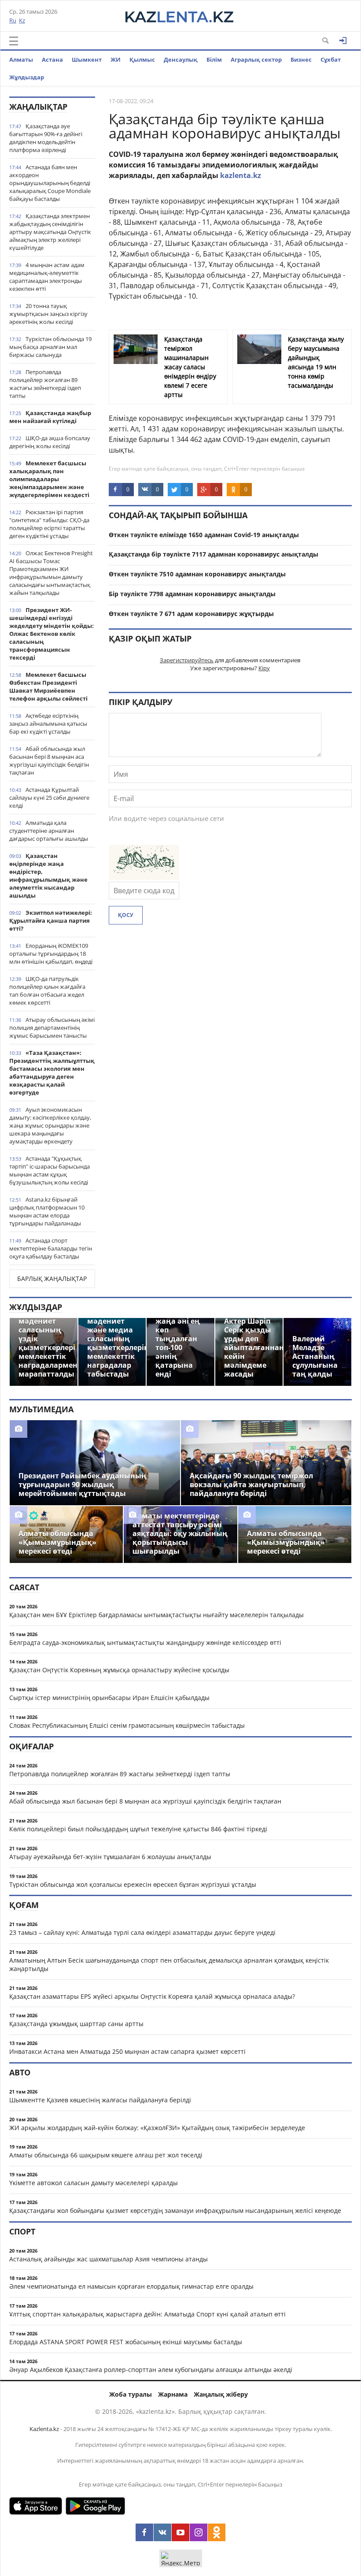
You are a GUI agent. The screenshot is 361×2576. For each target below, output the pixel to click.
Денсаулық (181, 59)
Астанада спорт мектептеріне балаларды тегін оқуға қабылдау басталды (51, 1248)
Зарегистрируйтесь (187, 660)
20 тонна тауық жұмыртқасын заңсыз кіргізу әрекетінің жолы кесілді (48, 314)
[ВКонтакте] (162, 2532)
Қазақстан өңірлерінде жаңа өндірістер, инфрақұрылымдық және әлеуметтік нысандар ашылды (48, 876)
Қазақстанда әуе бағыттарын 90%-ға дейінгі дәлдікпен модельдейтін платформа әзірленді (46, 138)
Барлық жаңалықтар (52, 1279)
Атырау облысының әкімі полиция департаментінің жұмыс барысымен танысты (52, 1028)
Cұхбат (331, 59)
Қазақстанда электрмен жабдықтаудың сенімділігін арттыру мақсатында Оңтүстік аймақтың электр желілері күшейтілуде (50, 232)
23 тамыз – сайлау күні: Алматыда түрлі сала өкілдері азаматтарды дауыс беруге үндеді (142, 1932)
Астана (52, 59)
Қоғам (24, 1905)
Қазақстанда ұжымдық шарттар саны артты (76, 2024)
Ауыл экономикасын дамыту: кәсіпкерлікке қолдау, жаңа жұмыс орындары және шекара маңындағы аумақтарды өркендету (50, 1125)
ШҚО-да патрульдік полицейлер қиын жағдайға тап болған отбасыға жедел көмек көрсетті (47, 991)
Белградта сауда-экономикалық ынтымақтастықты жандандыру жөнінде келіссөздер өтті (145, 1642)
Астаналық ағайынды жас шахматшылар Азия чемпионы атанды (109, 2259)
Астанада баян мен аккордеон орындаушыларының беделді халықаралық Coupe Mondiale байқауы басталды (50, 183)
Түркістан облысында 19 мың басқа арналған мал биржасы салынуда (50, 347)
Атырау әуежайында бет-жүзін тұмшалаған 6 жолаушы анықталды (110, 1857)
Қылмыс (142, 59)
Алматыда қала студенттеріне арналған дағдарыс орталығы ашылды (49, 831)
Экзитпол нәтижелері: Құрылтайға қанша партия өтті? (51, 921)
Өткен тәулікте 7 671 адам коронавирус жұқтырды (191, 614)
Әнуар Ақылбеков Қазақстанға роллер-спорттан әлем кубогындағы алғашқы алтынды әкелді (151, 2370)
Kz (22, 20)
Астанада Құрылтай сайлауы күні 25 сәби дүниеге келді (49, 798)
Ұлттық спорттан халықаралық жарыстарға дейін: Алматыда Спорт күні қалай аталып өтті (147, 2314)
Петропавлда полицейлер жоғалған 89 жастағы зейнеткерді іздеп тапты (45, 384)
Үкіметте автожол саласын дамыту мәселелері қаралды (94, 2183)
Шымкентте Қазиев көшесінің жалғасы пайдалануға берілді (100, 2100)
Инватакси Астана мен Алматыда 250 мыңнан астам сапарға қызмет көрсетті (127, 2051)
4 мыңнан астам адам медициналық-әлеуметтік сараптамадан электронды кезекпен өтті (47, 277)
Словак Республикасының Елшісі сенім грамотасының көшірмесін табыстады (127, 1725)
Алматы (21, 59)
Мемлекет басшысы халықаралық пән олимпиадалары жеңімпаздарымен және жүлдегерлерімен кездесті (49, 479)
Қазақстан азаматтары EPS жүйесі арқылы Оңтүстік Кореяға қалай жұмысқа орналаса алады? (152, 1996)
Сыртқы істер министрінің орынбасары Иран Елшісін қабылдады (109, 1698)
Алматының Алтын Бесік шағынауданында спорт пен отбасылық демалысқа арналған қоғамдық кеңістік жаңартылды (169, 1964)
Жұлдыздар (27, 77)
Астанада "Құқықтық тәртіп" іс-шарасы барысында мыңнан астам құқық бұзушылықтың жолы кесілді (50, 1170)
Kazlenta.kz (44, 2429)
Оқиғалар (31, 1746)
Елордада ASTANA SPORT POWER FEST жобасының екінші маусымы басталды (126, 2342)
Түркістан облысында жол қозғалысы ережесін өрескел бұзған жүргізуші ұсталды (133, 1884)
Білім (214, 59)
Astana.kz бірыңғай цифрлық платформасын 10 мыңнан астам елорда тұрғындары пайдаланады (47, 1211)
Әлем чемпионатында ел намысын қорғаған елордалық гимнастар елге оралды (131, 2286)
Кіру (264, 668)
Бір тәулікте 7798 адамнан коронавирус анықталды (192, 594)
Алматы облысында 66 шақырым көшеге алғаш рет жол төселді (106, 2155)
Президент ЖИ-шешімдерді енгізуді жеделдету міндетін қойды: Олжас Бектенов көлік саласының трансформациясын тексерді (52, 634)
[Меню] (14, 41)
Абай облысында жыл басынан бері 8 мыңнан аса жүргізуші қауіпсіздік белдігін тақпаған (49, 761)
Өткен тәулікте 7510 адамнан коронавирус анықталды (197, 574)
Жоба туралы (131, 2394)
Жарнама (173, 2394)
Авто (20, 2072)
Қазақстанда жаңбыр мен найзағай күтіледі (50, 417)
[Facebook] (144, 2532)
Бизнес (301, 59)
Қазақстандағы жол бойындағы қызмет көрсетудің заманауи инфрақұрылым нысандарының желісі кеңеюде (175, 2210)
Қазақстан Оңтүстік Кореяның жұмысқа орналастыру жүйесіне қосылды (119, 1670)
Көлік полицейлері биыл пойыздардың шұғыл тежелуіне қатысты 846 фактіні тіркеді (138, 1829)
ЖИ (116, 59)
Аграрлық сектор (256, 59)
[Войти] (343, 41)
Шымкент (87, 59)
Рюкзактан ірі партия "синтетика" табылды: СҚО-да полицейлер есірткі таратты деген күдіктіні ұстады (49, 524)
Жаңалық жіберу (221, 2394)
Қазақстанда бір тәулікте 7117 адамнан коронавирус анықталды (214, 554)
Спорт (22, 2231)
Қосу (126, 915)
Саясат (24, 1587)
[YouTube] (180, 2532)
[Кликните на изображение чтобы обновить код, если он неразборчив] (144, 877)
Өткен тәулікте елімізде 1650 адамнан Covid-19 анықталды (204, 535)
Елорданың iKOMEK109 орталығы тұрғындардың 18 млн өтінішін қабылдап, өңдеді (51, 954)
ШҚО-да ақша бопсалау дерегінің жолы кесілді (50, 442)
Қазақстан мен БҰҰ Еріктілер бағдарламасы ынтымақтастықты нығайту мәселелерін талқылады (157, 1615)
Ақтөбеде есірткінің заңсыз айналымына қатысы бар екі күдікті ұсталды (48, 724)
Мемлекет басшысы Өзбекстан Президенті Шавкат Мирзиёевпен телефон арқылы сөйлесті (48, 687)
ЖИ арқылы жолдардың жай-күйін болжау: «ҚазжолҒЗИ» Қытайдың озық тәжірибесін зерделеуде (157, 2128)
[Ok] (217, 2532)
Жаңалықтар (38, 107)
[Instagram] (199, 2532)
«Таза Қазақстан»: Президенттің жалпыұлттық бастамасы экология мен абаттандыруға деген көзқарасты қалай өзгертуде (52, 1073)
